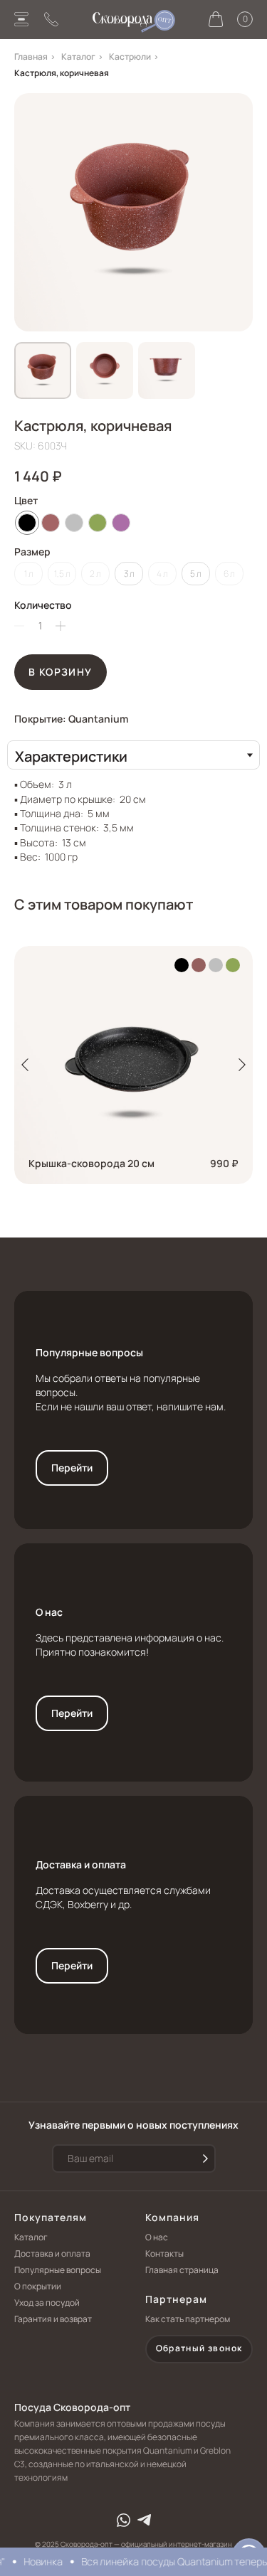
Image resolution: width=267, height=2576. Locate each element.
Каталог (78, 57)
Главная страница (182, 2270)
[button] (199, 2349)
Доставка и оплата (81, 1864)
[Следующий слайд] (242, 1065)
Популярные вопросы (89, 1352)
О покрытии (38, 2286)
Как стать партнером (188, 2319)
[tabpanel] (133, 817)
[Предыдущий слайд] (25, 1065)
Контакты (164, 2253)
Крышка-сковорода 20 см (91, 1163)
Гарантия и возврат (53, 2319)
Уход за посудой (47, 2303)
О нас (49, 1612)
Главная (31, 57)
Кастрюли (130, 57)
